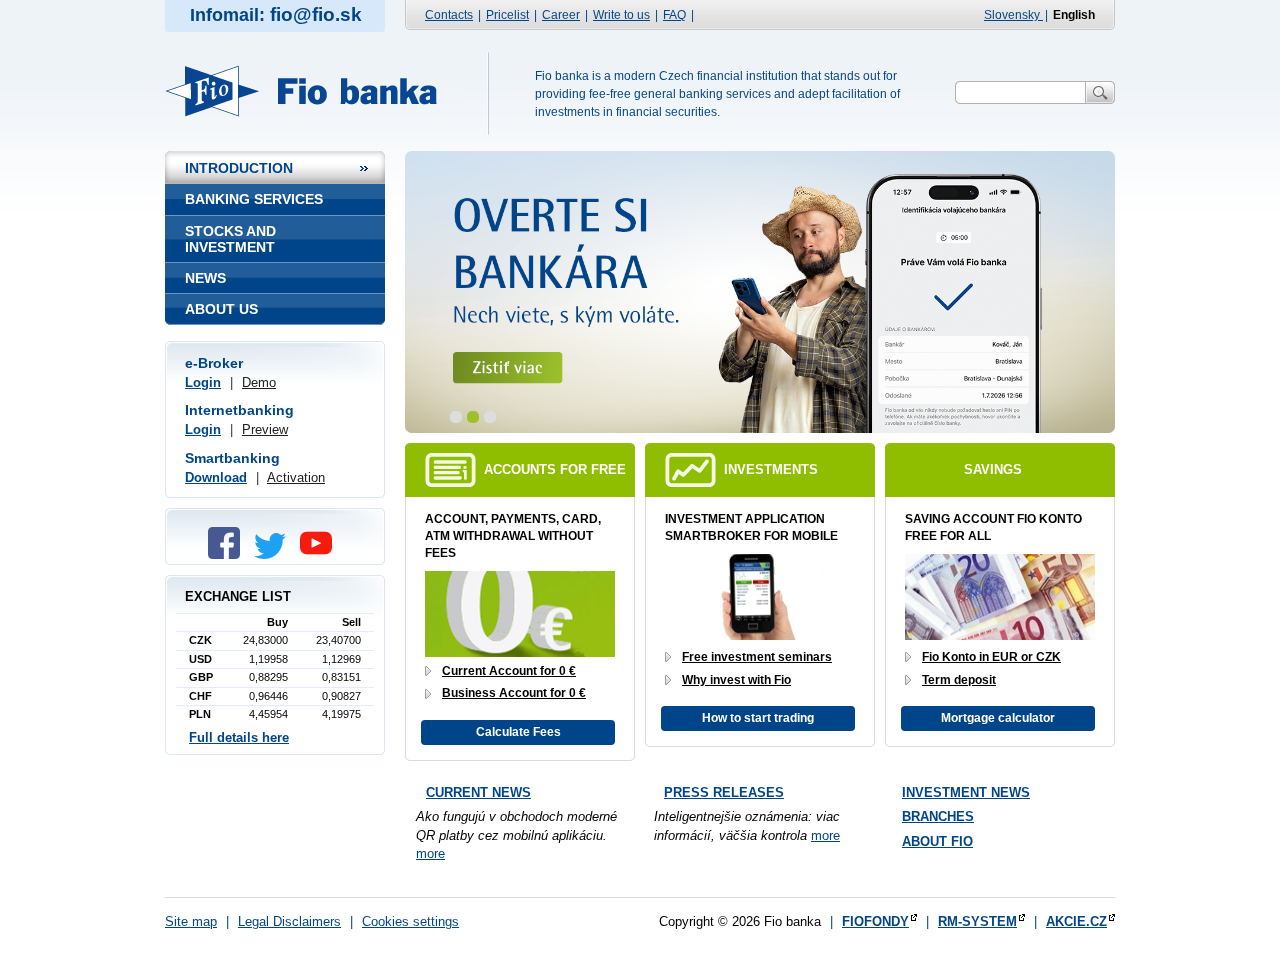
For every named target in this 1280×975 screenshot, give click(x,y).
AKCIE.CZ (1076, 921)
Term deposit (959, 680)
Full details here (239, 737)
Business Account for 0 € (514, 693)
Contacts (449, 15)
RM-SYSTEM (977, 921)
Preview (265, 429)
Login (203, 382)
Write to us (621, 15)
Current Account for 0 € (509, 671)
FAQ (674, 15)
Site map (191, 921)
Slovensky (1013, 15)
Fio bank (312, 91)
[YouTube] (321, 554)
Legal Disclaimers (289, 921)
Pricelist (507, 15)
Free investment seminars (757, 657)
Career (561, 15)
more (430, 853)
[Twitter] (275, 554)
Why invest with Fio (736, 680)
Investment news (966, 792)
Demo (259, 382)
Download (216, 477)
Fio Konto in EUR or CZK (991, 657)
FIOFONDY (875, 921)
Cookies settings (410, 921)
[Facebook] (229, 554)
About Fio (937, 841)
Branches (938, 816)
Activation (296, 477)
